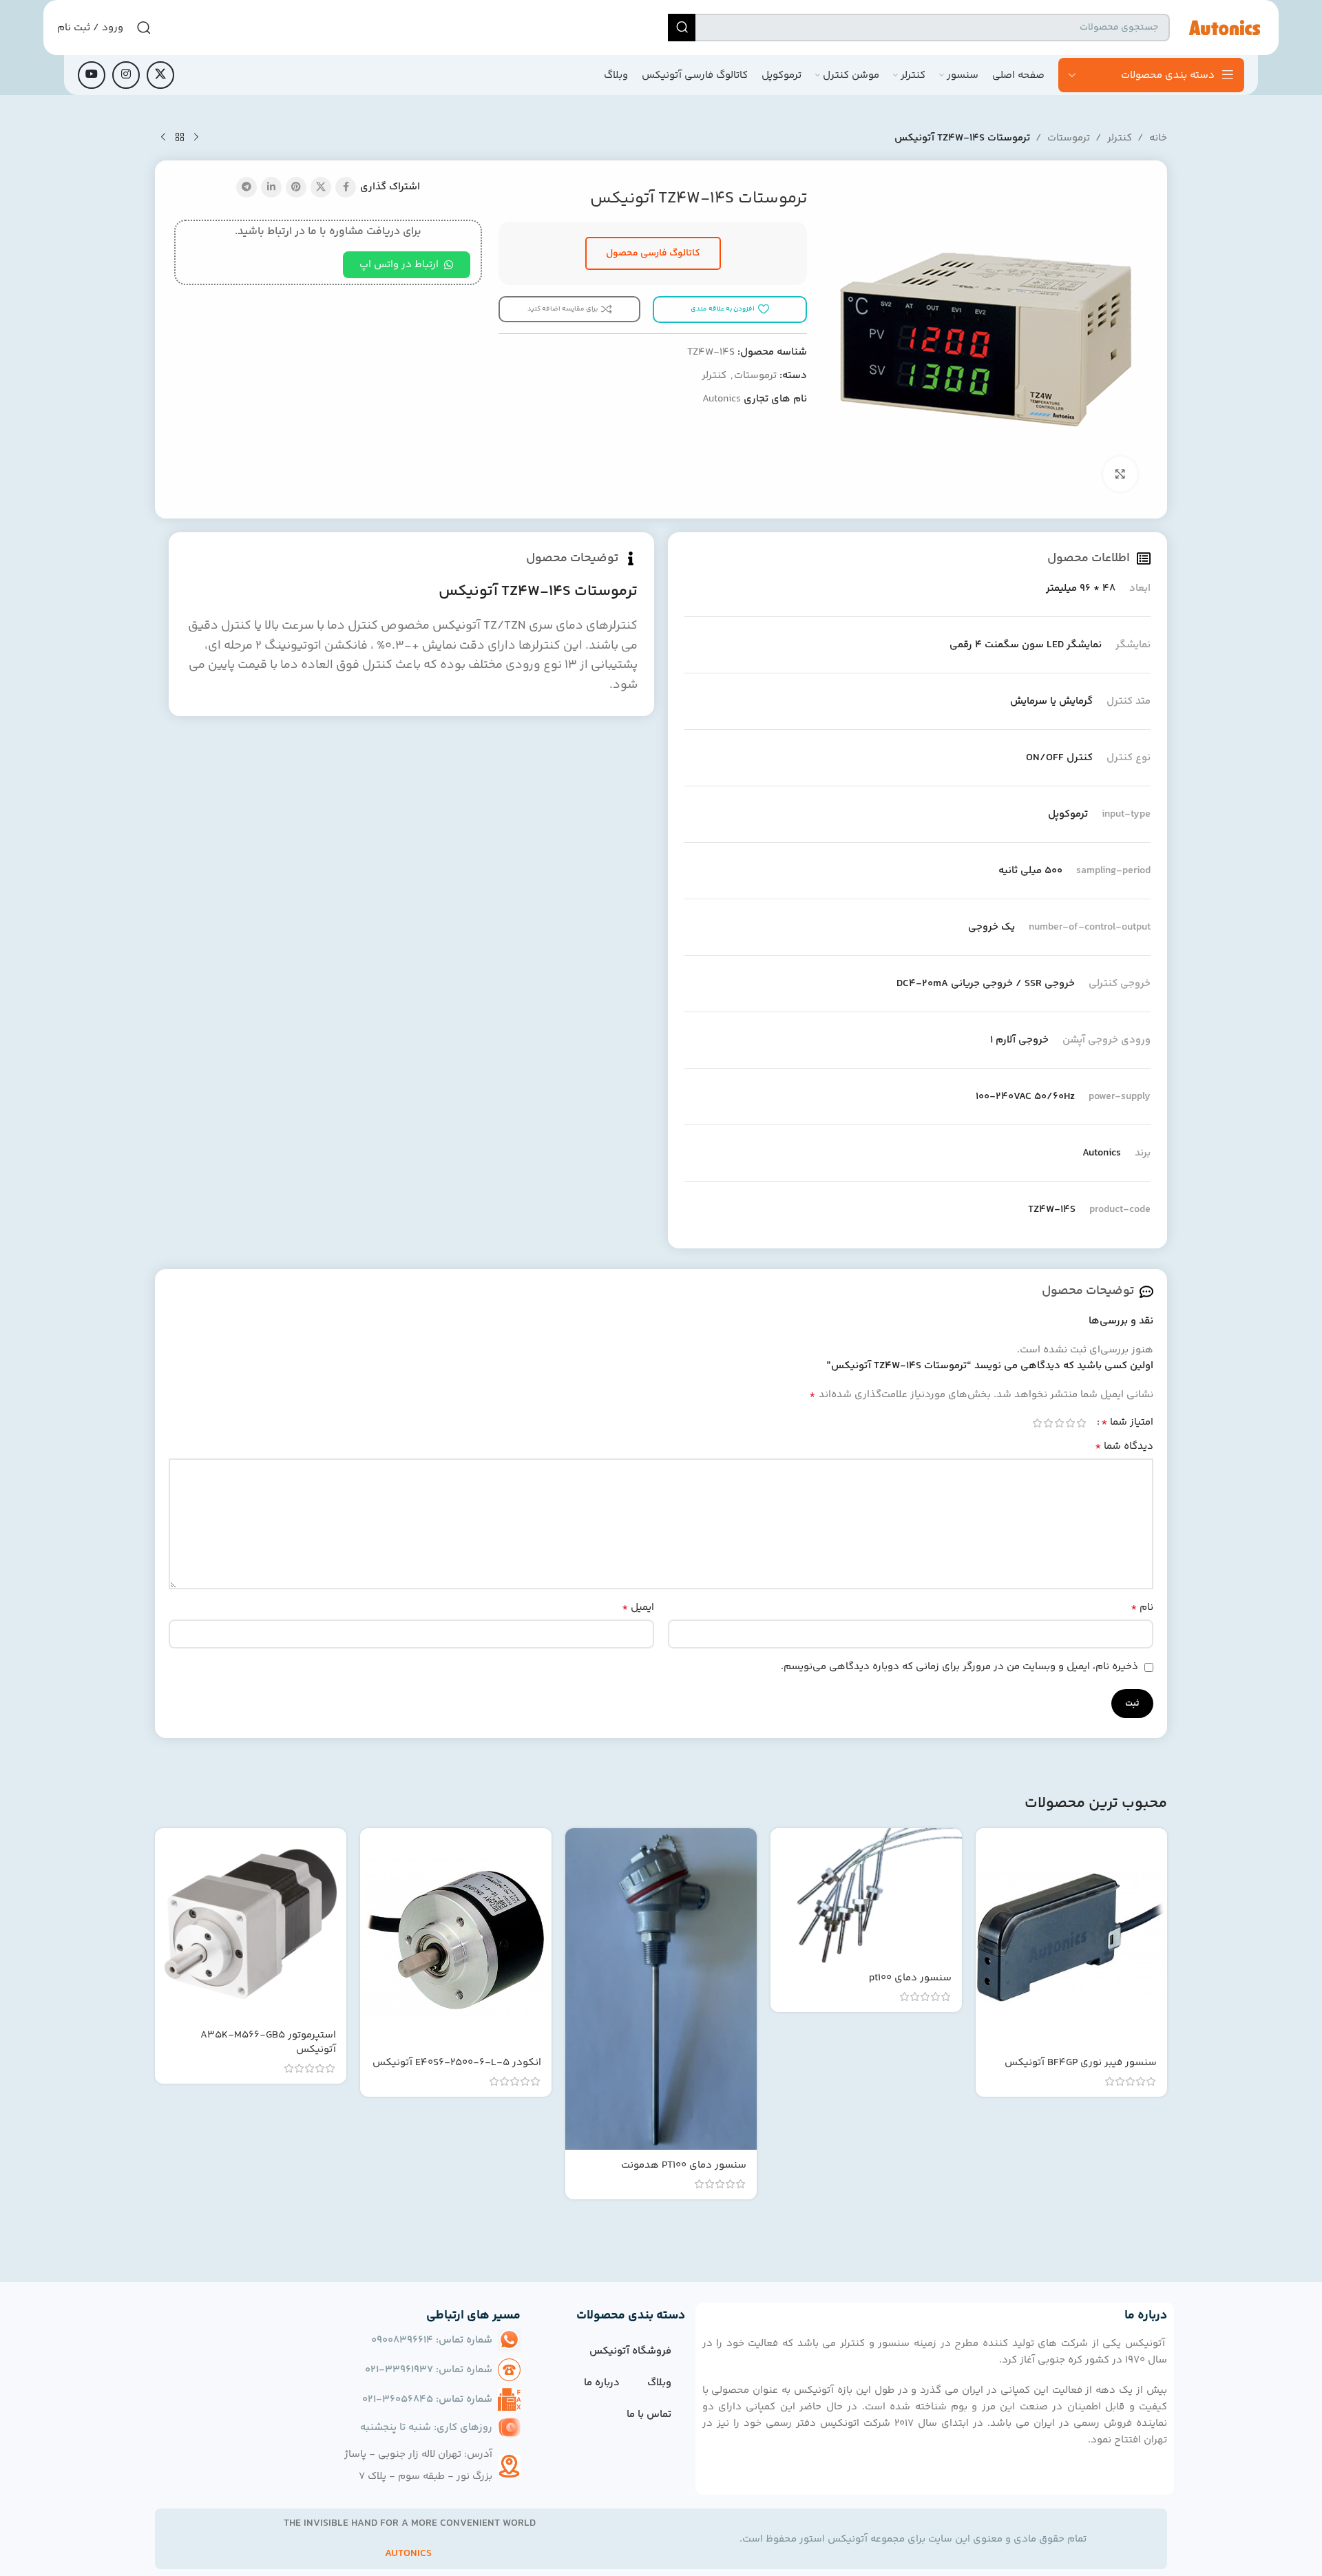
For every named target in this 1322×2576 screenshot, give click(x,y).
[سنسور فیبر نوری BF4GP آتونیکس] (1071, 1938)
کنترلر (1120, 138)
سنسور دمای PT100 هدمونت (684, 2165)
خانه (1158, 138)
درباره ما (602, 2383)
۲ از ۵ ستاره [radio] (1070, 1423)
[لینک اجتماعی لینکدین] (271, 187)
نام (1142, 1608)
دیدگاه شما (1124, 1447)
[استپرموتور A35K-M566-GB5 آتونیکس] (251, 1924)
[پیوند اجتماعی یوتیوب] (92, 75)
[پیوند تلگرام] (246, 187)
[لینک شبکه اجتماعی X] (160, 75)
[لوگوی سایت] (1224, 27)
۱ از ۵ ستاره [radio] (1081, 1423)
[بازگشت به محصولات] (180, 138)
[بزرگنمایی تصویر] (1120, 474)
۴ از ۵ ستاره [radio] (1048, 1423)
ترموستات (1069, 138)
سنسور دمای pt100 (910, 1978)
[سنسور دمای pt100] (866, 1895)
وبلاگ (659, 2383)
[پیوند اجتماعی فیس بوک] (346, 187)
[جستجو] (682, 28)
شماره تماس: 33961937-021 (429, 2370)
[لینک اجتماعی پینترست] (296, 187)
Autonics (722, 399)
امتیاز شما (1127, 1423)
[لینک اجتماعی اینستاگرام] (126, 75)
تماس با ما (649, 2415)
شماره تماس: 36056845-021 (427, 2399)
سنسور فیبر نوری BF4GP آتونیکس (1081, 2063)
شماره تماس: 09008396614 (432, 2340)
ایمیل (638, 1608)
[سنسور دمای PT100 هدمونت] (661, 1989)
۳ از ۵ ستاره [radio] (1059, 1423)
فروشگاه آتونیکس (630, 2351)
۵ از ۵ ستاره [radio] (1037, 1423)
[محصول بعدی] (163, 138)
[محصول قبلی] (196, 138)
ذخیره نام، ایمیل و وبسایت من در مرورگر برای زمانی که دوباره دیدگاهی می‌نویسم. (959, 1667)
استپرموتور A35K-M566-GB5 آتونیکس (268, 2042)
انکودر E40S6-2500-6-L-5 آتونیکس (457, 2063)
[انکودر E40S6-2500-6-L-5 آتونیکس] (456, 1938)
